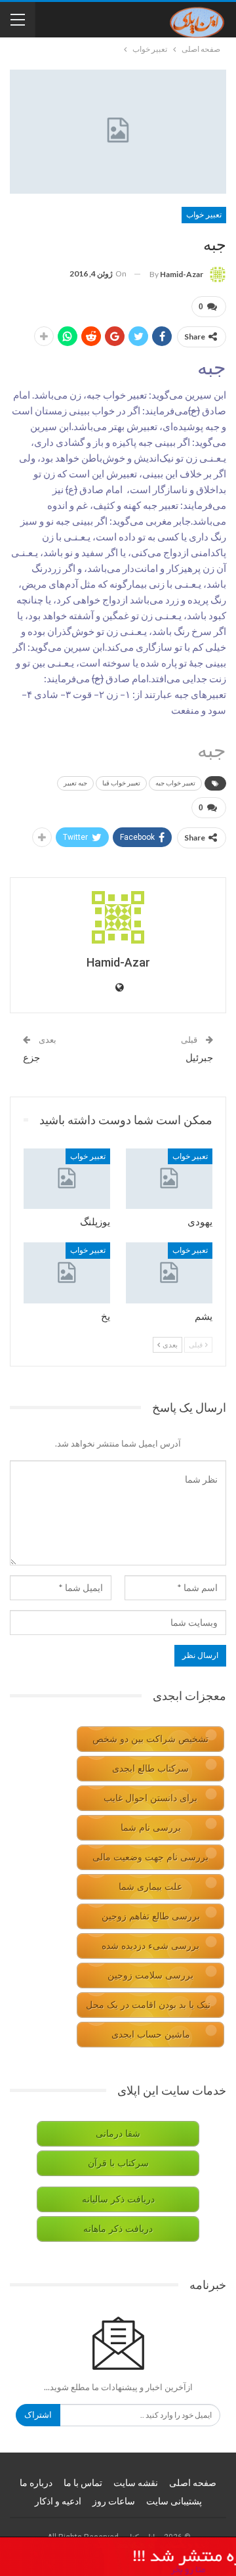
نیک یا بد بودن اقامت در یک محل (148, 2005)
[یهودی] (169, 1179)
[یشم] (169, 1273)
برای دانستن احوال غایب (150, 1798)
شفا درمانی (118, 2134)
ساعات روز (114, 2501)
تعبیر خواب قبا (121, 783)
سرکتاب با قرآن (118, 2163)
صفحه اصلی (193, 2483)
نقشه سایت (136, 2483)
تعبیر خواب (204, 215)
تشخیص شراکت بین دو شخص (150, 1739)
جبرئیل (199, 1058)
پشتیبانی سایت (174, 2501)
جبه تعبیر (75, 783)
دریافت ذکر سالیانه (118, 2199)
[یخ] (67, 1273)
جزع (31, 1058)
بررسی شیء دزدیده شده (150, 1946)
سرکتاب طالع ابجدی (150, 1769)
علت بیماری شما (150, 1887)
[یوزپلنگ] (67, 1179)
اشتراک (38, 2415)
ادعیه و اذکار (58, 2501)
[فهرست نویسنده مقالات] (118, 917)
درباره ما (36, 2483)
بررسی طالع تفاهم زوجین (151, 1916)
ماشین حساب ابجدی (151, 2035)
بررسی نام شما (151, 1828)
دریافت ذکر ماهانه (118, 2229)
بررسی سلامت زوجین (150, 1976)
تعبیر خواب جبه (175, 783)
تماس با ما (83, 2483)
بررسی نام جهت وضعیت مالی (150, 1857)
